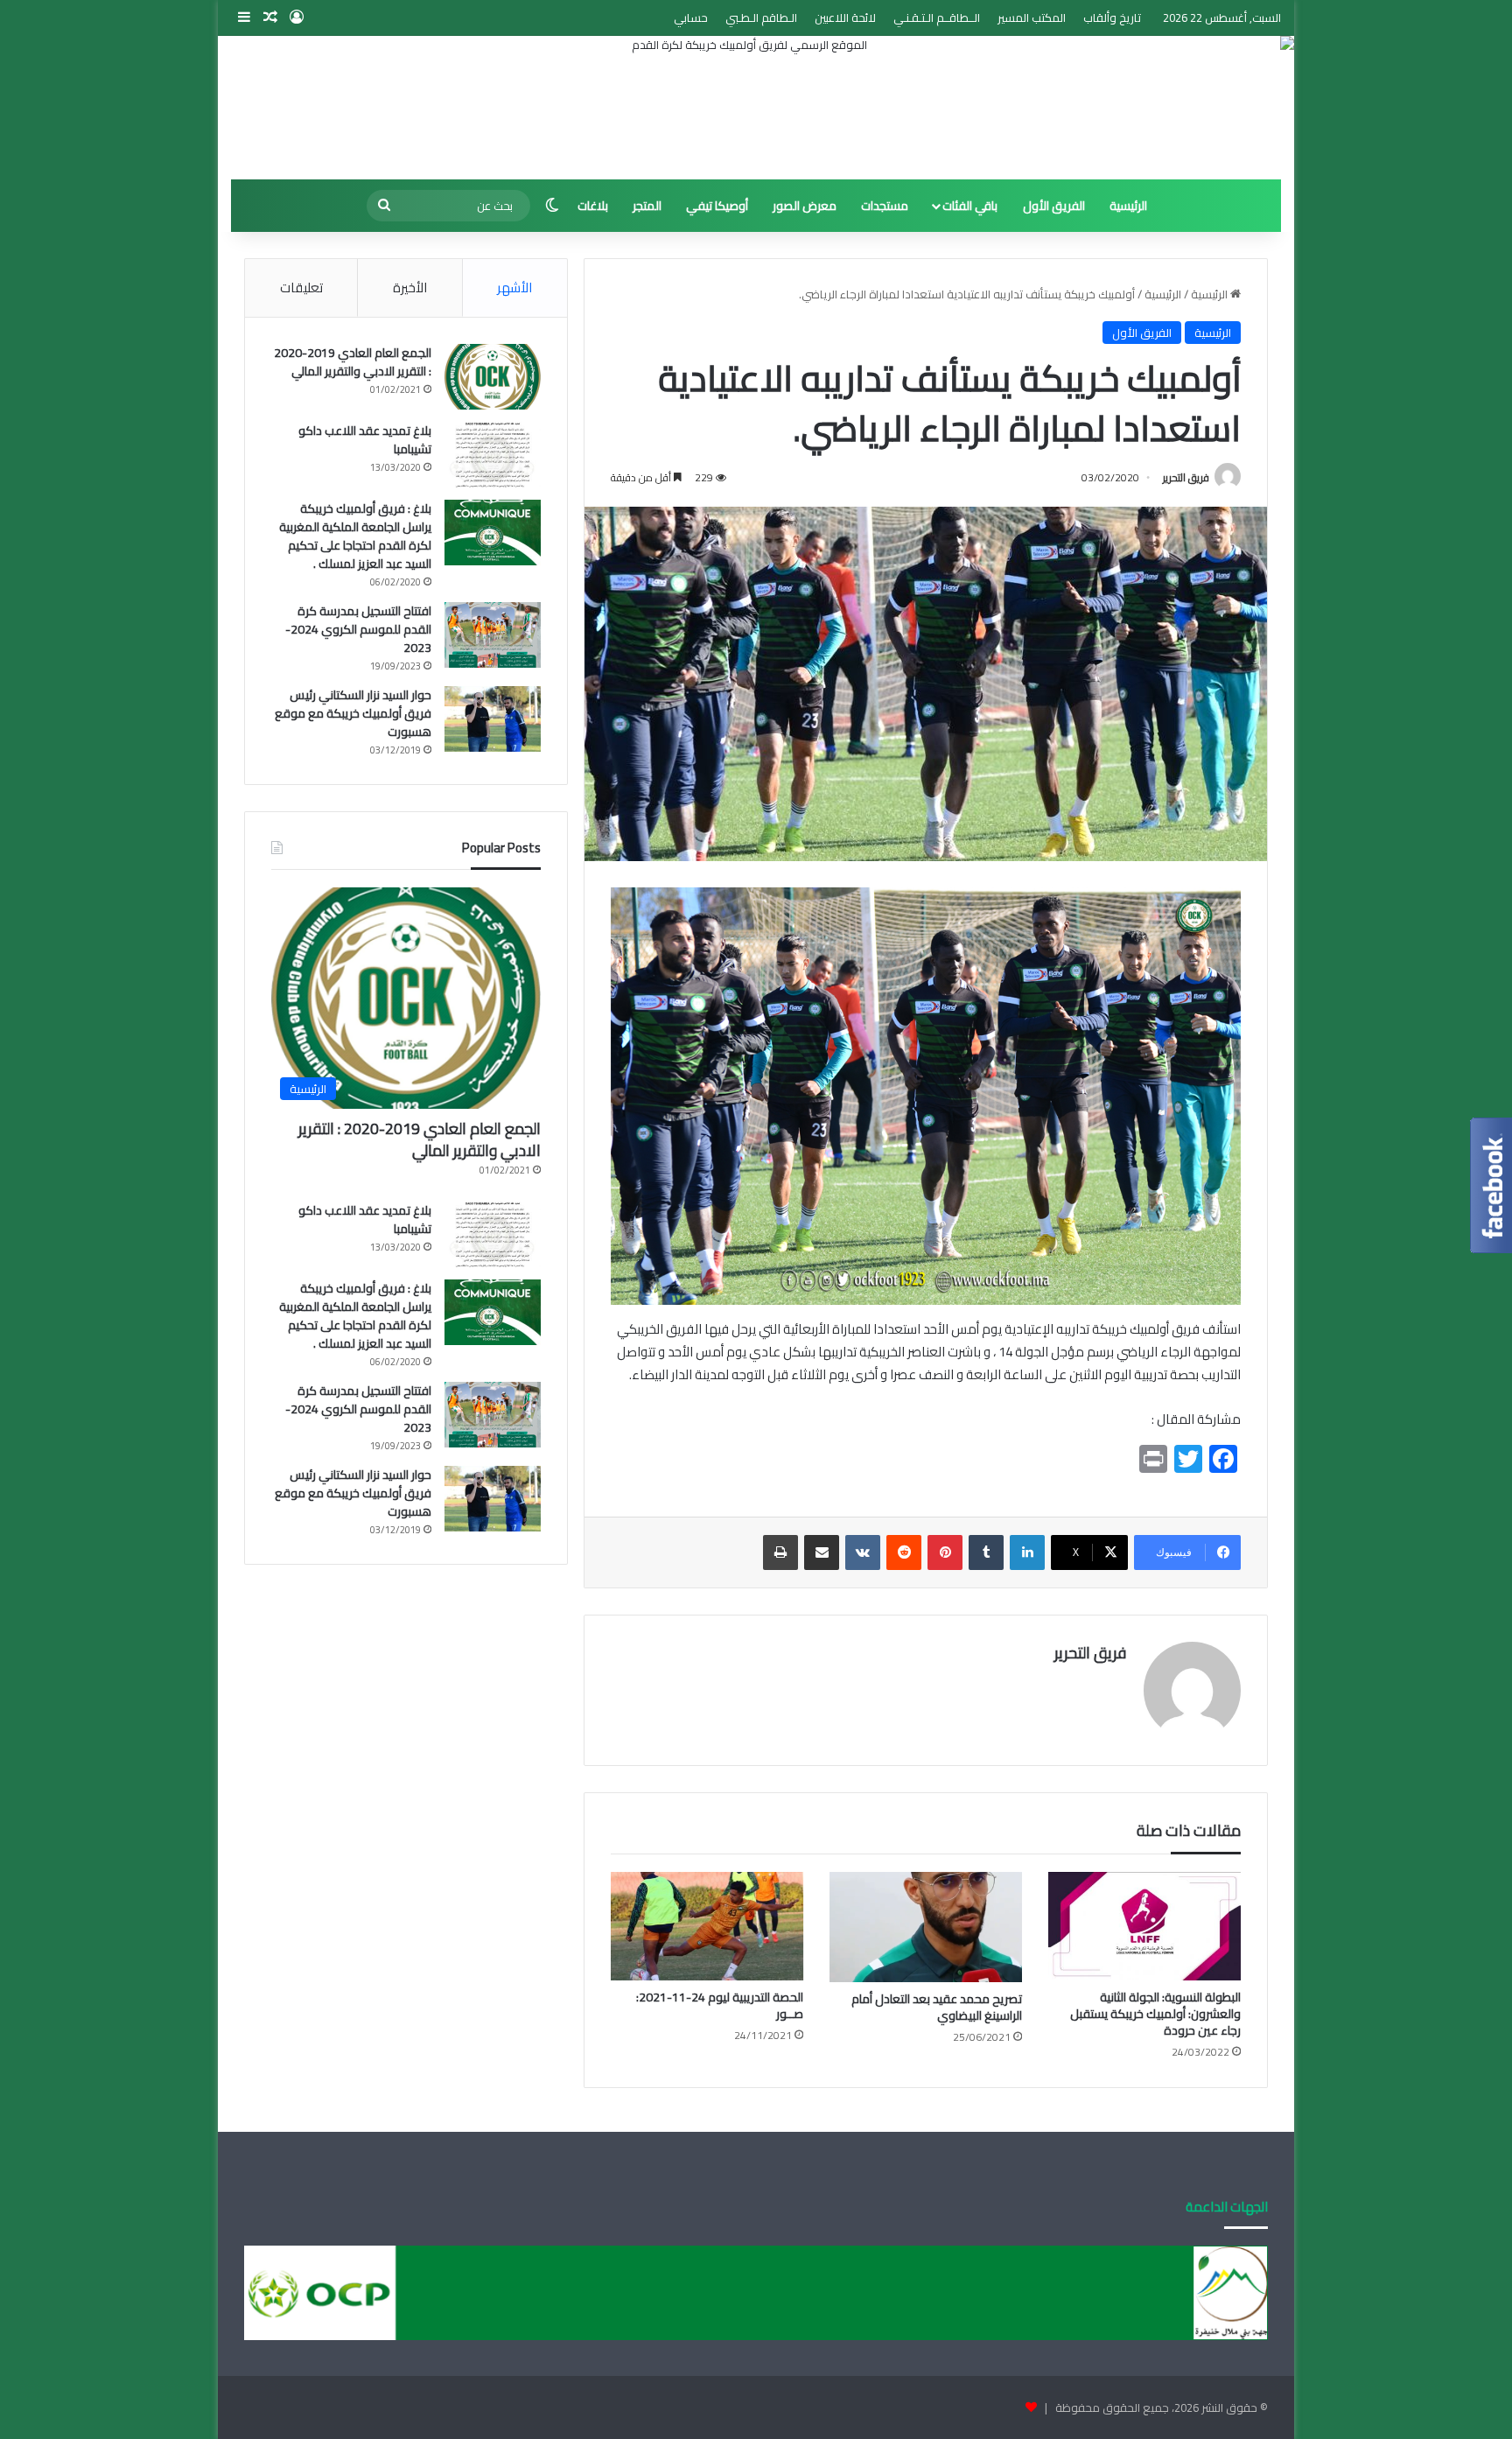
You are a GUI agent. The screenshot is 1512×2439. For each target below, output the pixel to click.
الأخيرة (410, 287)
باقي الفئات (970, 206)
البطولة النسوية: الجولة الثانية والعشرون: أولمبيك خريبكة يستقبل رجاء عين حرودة (1155, 2014)
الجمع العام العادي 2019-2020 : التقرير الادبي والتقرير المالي (353, 362)
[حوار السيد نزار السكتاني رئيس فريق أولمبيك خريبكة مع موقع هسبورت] (493, 719)
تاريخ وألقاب (1112, 18)
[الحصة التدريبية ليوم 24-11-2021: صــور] (707, 1926)
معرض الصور (805, 206)
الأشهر (514, 287)
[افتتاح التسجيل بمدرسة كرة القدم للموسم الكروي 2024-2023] (493, 635)
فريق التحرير (1186, 477)
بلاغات (593, 206)
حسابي (691, 18)
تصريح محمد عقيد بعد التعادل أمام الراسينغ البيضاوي (937, 2007)
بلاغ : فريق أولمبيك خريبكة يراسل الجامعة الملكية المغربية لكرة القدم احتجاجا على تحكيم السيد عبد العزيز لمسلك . (355, 536)
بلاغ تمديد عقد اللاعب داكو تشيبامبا (365, 440)
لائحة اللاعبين (845, 18)
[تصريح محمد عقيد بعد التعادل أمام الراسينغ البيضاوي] (926, 1927)
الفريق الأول (1054, 206)
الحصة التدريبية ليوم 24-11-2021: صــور (720, 2005)
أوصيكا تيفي (717, 206)
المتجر (647, 206)
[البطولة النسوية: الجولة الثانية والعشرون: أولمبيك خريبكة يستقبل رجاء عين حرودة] (1144, 1926)
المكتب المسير (1032, 18)
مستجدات (885, 206)
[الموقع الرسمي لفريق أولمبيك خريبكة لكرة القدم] (756, 108)
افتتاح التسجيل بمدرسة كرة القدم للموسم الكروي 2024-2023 (358, 629)
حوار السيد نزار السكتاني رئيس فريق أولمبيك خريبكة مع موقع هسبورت (353, 713)
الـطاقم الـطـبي (761, 18)
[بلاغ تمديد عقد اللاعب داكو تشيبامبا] (493, 455)
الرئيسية (1128, 206)
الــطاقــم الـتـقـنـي (937, 18)
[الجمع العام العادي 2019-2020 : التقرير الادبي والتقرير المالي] (493, 377)
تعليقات (301, 287)
